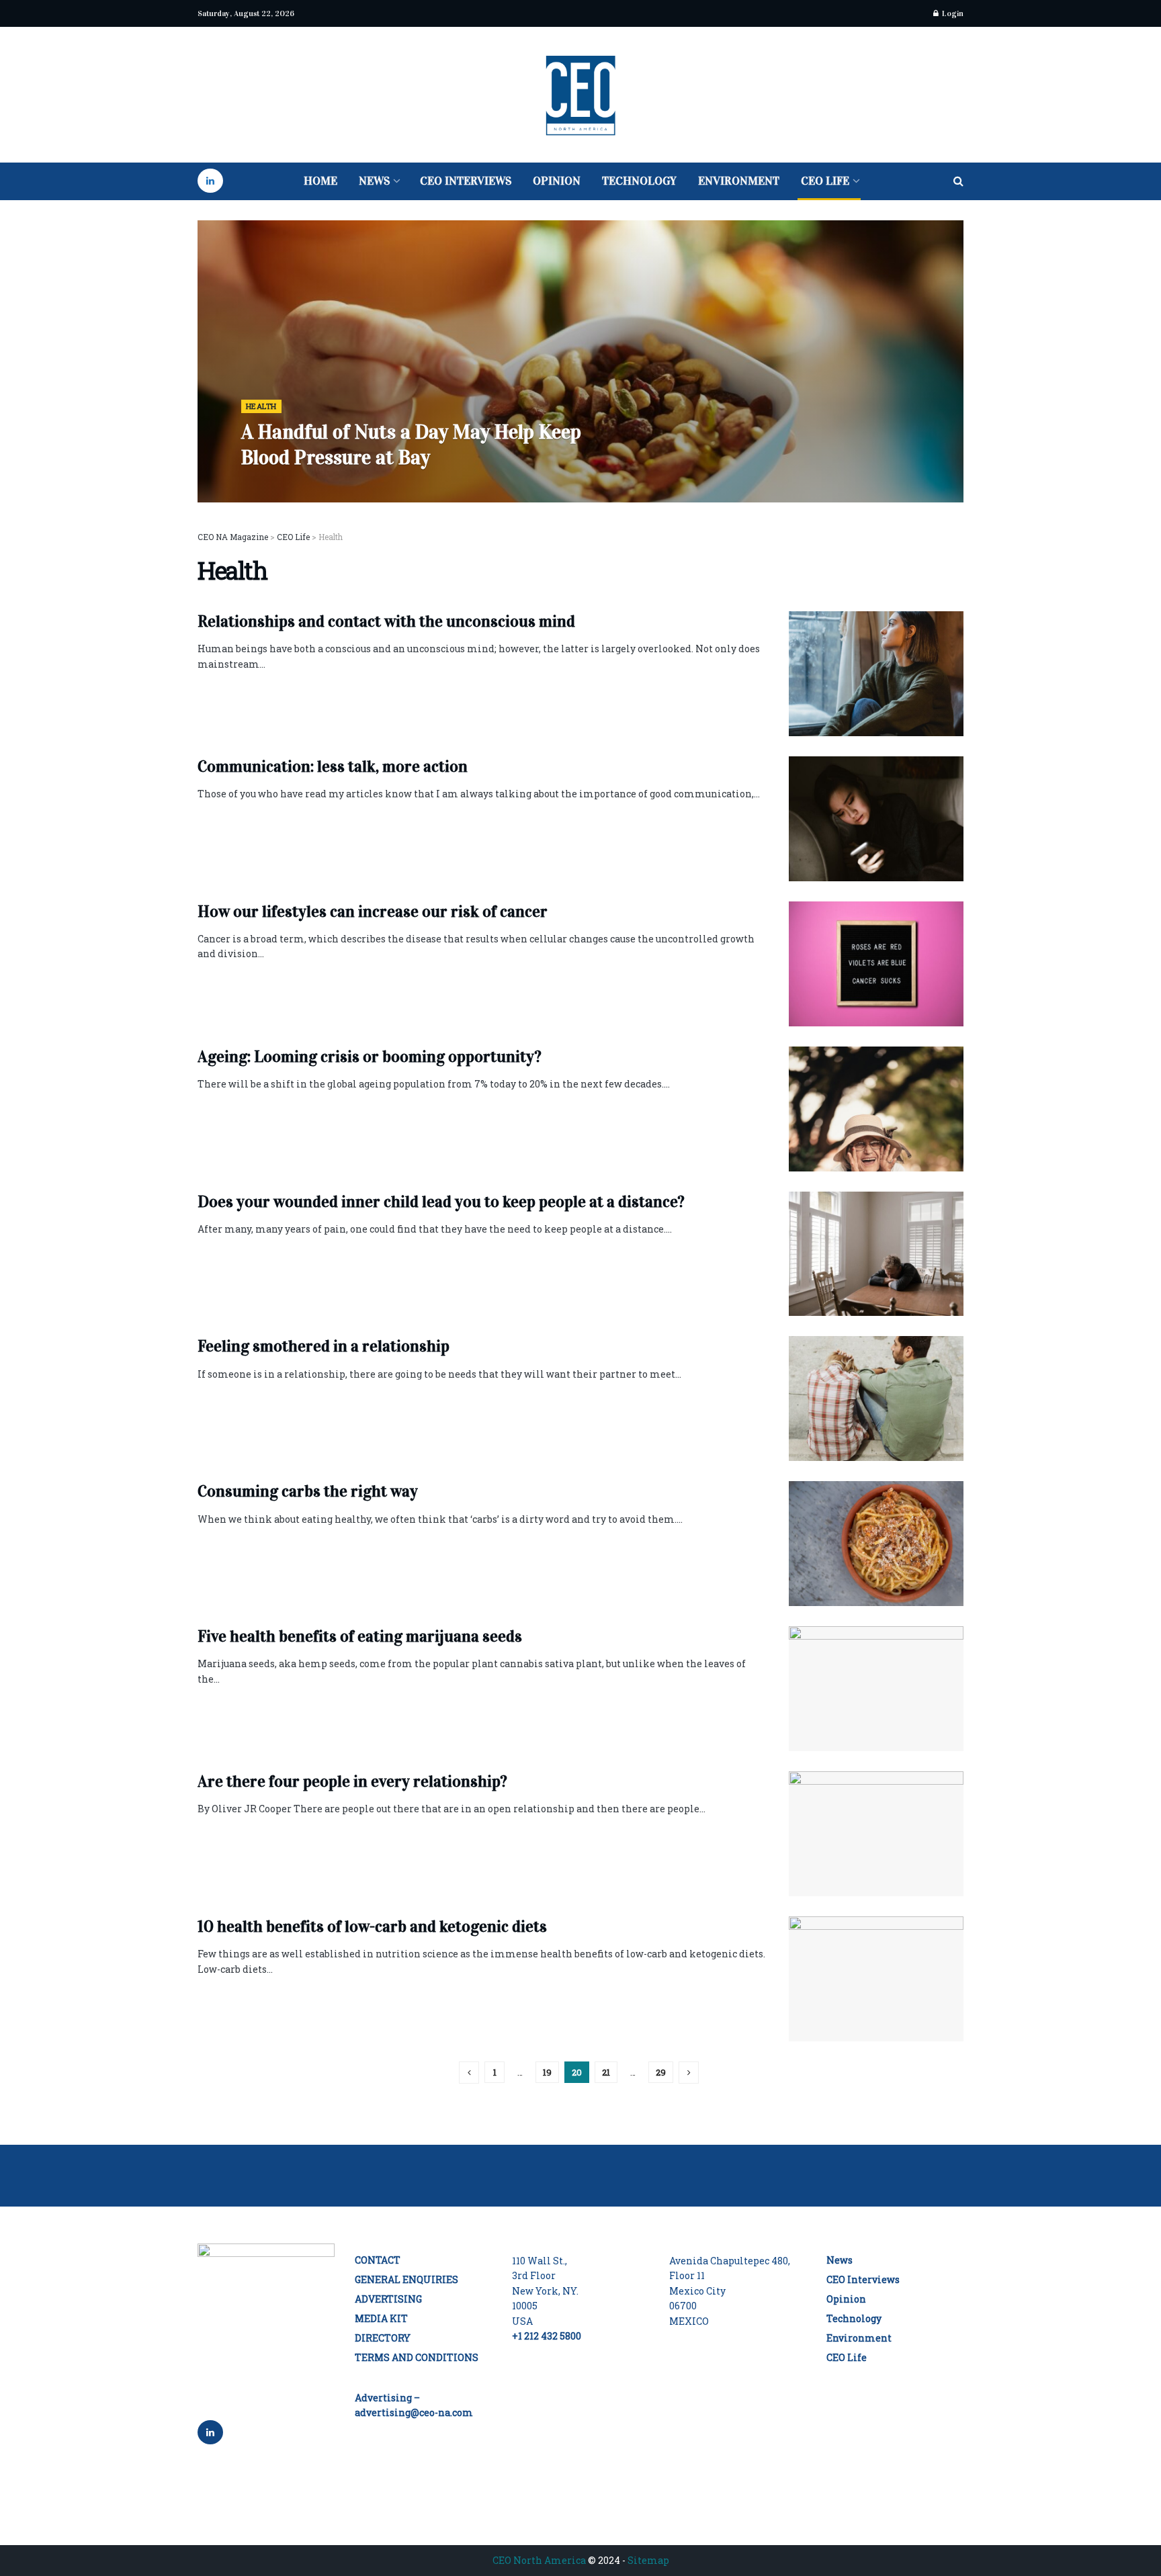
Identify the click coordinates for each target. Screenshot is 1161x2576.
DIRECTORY (383, 2338)
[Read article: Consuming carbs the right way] (876, 1544)
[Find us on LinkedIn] (210, 181)
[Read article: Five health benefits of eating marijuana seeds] (876, 1689)
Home (320, 181)
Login (952, 13)
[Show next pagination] (689, 2073)
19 (547, 2072)
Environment (739, 181)
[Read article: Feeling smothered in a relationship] (876, 1398)
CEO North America (539, 2560)
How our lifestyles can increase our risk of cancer (373, 912)
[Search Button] (958, 181)
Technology (639, 181)
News (374, 181)
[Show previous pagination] (469, 2073)
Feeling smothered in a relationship (324, 1346)
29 (661, 2072)
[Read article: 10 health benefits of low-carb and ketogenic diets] (876, 1979)
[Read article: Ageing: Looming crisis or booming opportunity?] (876, 1109)
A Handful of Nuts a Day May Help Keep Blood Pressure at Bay (411, 445)
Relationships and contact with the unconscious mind (386, 621)
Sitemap (648, 2560)
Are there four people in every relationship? (352, 1781)
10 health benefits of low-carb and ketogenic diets (372, 1926)
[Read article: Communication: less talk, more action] (876, 819)
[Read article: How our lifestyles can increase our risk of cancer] (876, 964)
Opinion (557, 181)
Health (261, 406)
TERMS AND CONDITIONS (417, 2357)
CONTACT (378, 2260)
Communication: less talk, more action (333, 766)
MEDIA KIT (381, 2318)
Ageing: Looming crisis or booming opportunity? (370, 1057)
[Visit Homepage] (581, 95)
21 (606, 2072)
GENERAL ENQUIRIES (406, 2279)
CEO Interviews (466, 181)
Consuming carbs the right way (308, 1491)
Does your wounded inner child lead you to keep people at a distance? (441, 1202)
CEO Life (825, 181)
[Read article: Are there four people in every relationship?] (876, 1834)
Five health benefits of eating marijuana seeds (360, 1636)
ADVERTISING (388, 2299)
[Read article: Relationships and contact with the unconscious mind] (876, 674)
